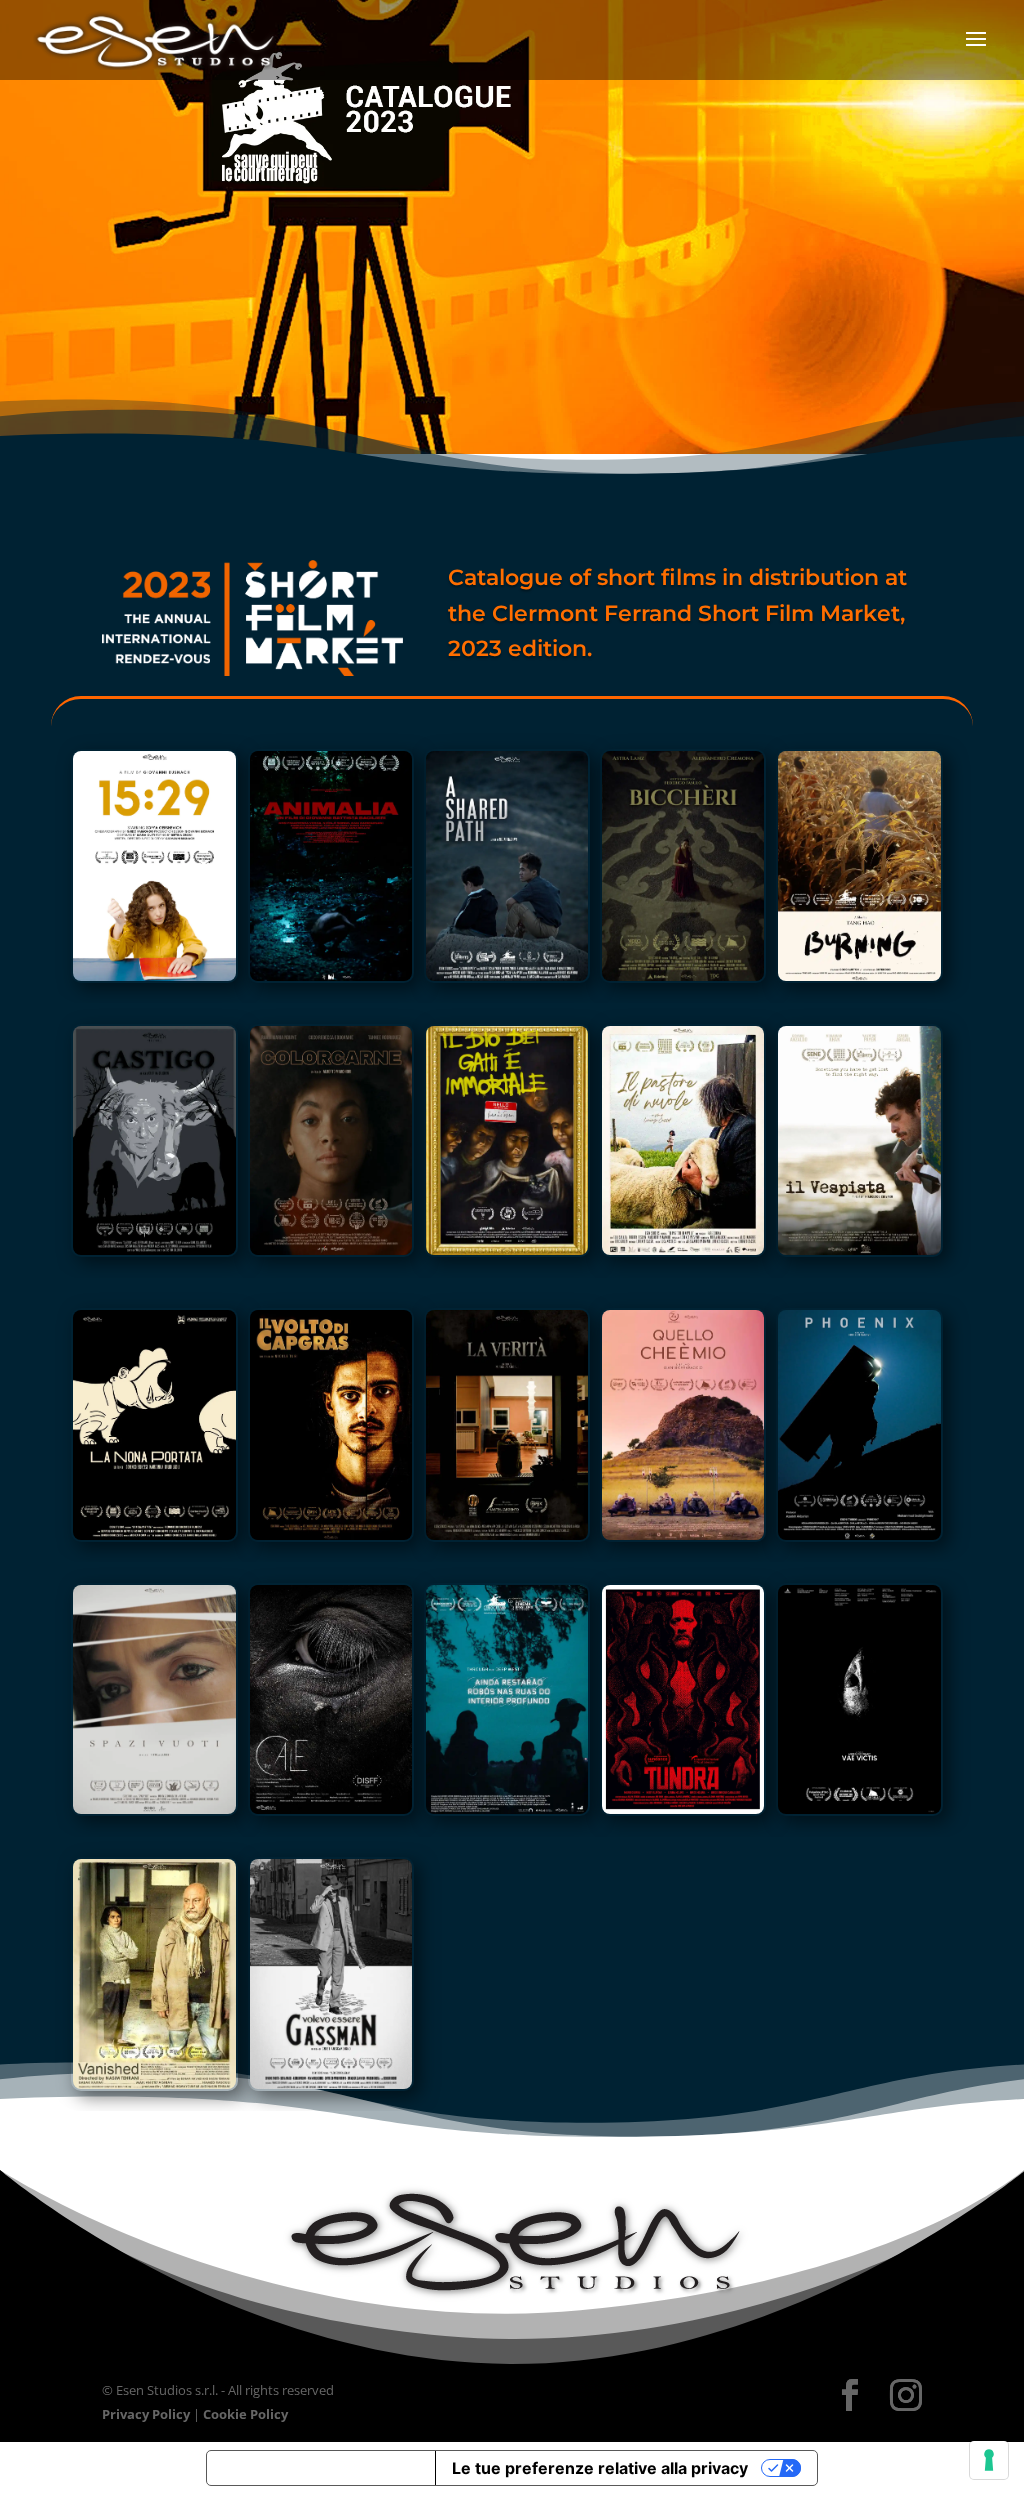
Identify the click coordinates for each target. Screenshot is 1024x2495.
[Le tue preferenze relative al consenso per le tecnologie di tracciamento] (989, 2460)
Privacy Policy (146, 2414)
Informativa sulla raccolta (321, 2468)
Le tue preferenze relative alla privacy (600, 2468)
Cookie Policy (245, 2414)
